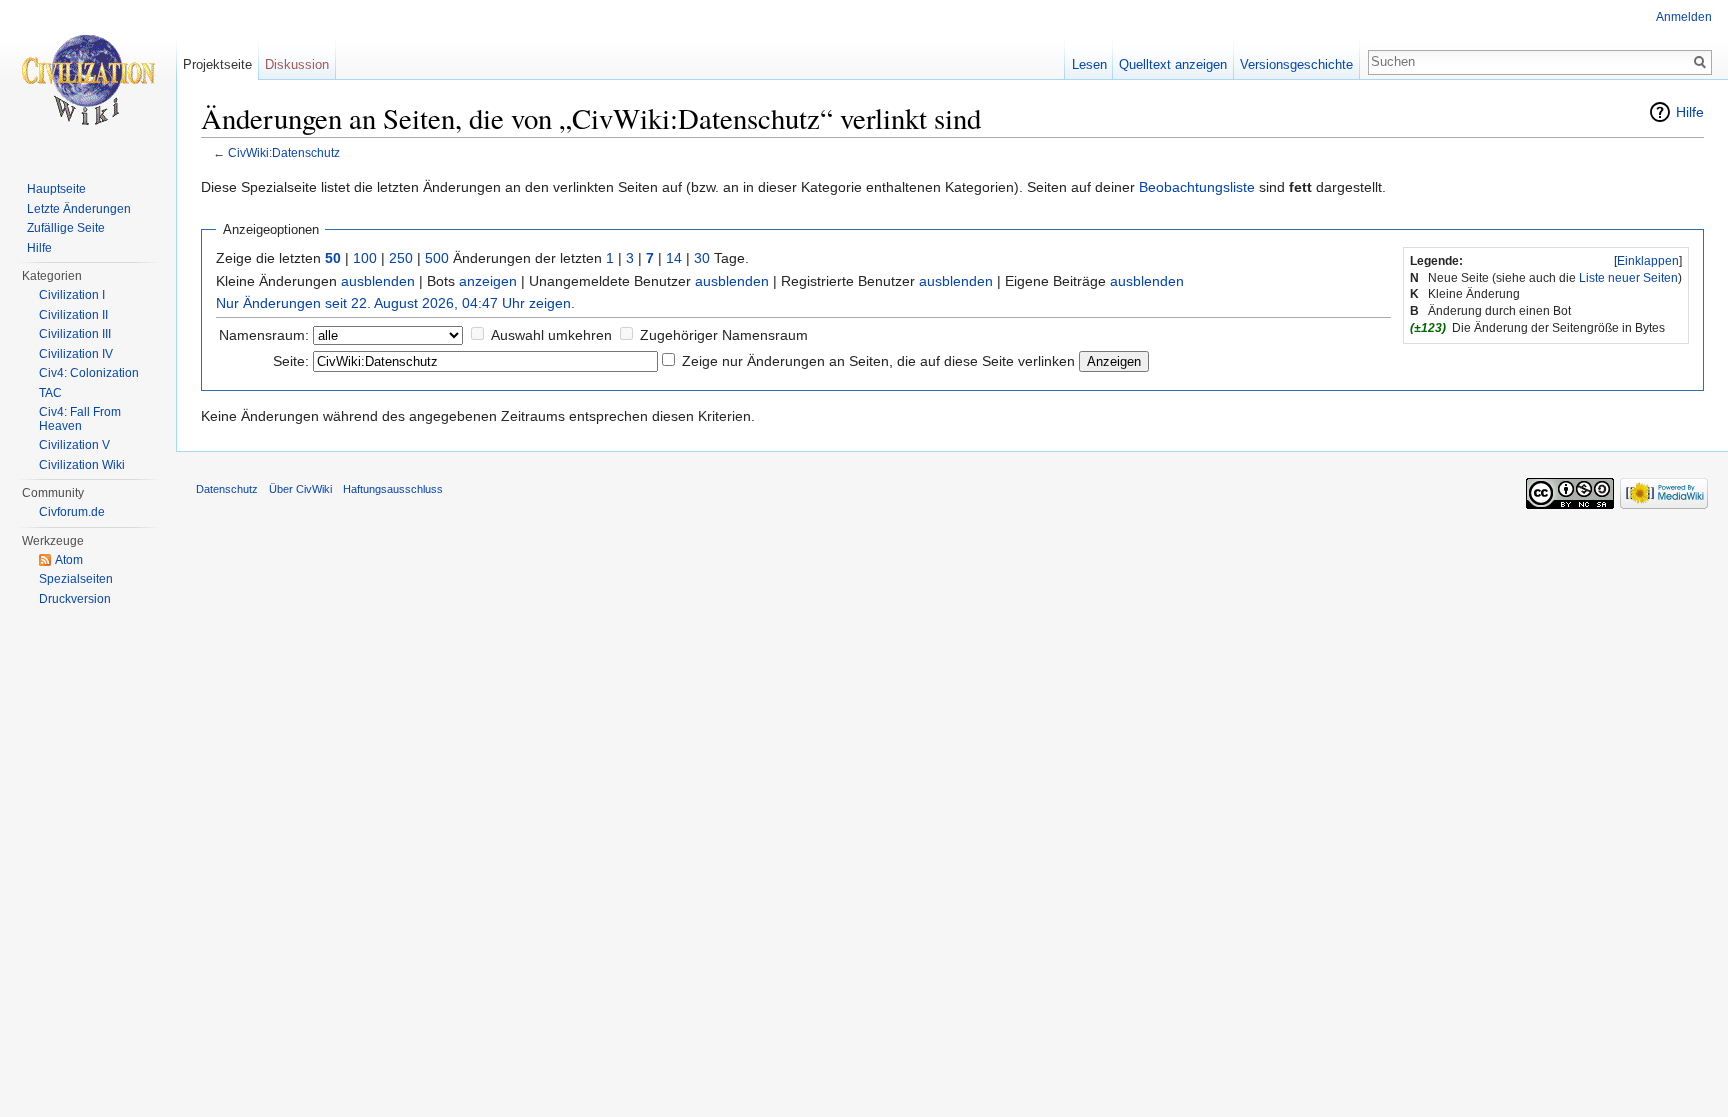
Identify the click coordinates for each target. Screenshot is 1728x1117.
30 (702, 258)
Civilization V (74, 445)
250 (401, 258)
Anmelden (1684, 17)
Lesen (1089, 64)
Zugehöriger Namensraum (724, 335)
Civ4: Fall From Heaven (80, 419)
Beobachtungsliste (1197, 187)
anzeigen (488, 281)
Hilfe (1690, 112)
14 (674, 258)
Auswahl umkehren (551, 335)
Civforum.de (72, 512)
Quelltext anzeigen (1173, 64)
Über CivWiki (300, 489)
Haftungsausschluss (393, 489)
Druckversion (75, 599)
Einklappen (1648, 261)
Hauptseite (56, 189)
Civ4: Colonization (89, 373)
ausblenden (378, 281)
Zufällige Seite (66, 228)
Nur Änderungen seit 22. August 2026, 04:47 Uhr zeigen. (395, 303)
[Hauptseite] (88, 80)
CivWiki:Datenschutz (284, 152)
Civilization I (72, 295)
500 (437, 258)
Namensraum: (264, 335)
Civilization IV (76, 354)
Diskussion (297, 64)
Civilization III (75, 334)
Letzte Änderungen (79, 209)
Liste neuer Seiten (1628, 278)
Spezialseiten (76, 579)
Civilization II (73, 315)
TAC (50, 393)
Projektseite (217, 64)
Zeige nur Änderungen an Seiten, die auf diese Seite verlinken (878, 361)
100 (365, 258)
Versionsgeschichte (1296, 64)
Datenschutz (227, 489)
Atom (69, 560)
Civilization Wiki (82, 465)
